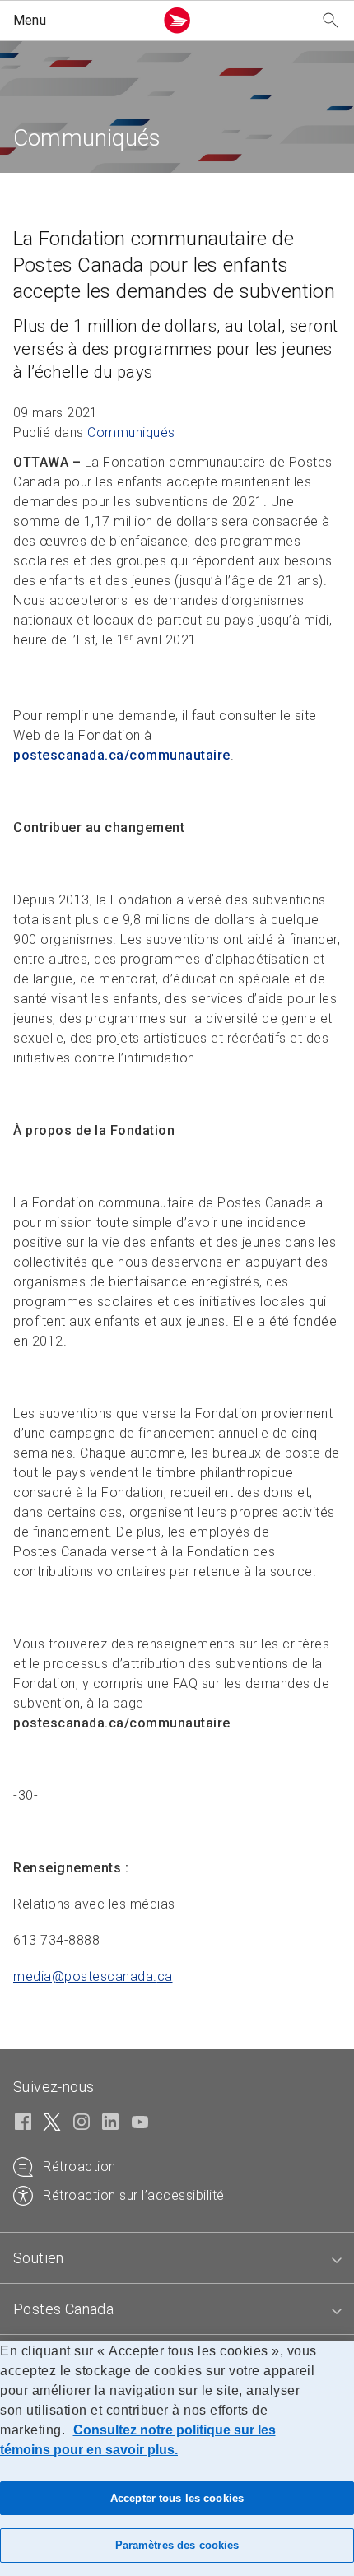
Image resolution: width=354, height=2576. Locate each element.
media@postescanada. (93, 1976)
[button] (80, 21)
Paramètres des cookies (177, 2545)
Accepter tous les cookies (177, 2498)
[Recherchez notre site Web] (331, 21)
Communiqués (131, 432)
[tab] (177, 2258)
